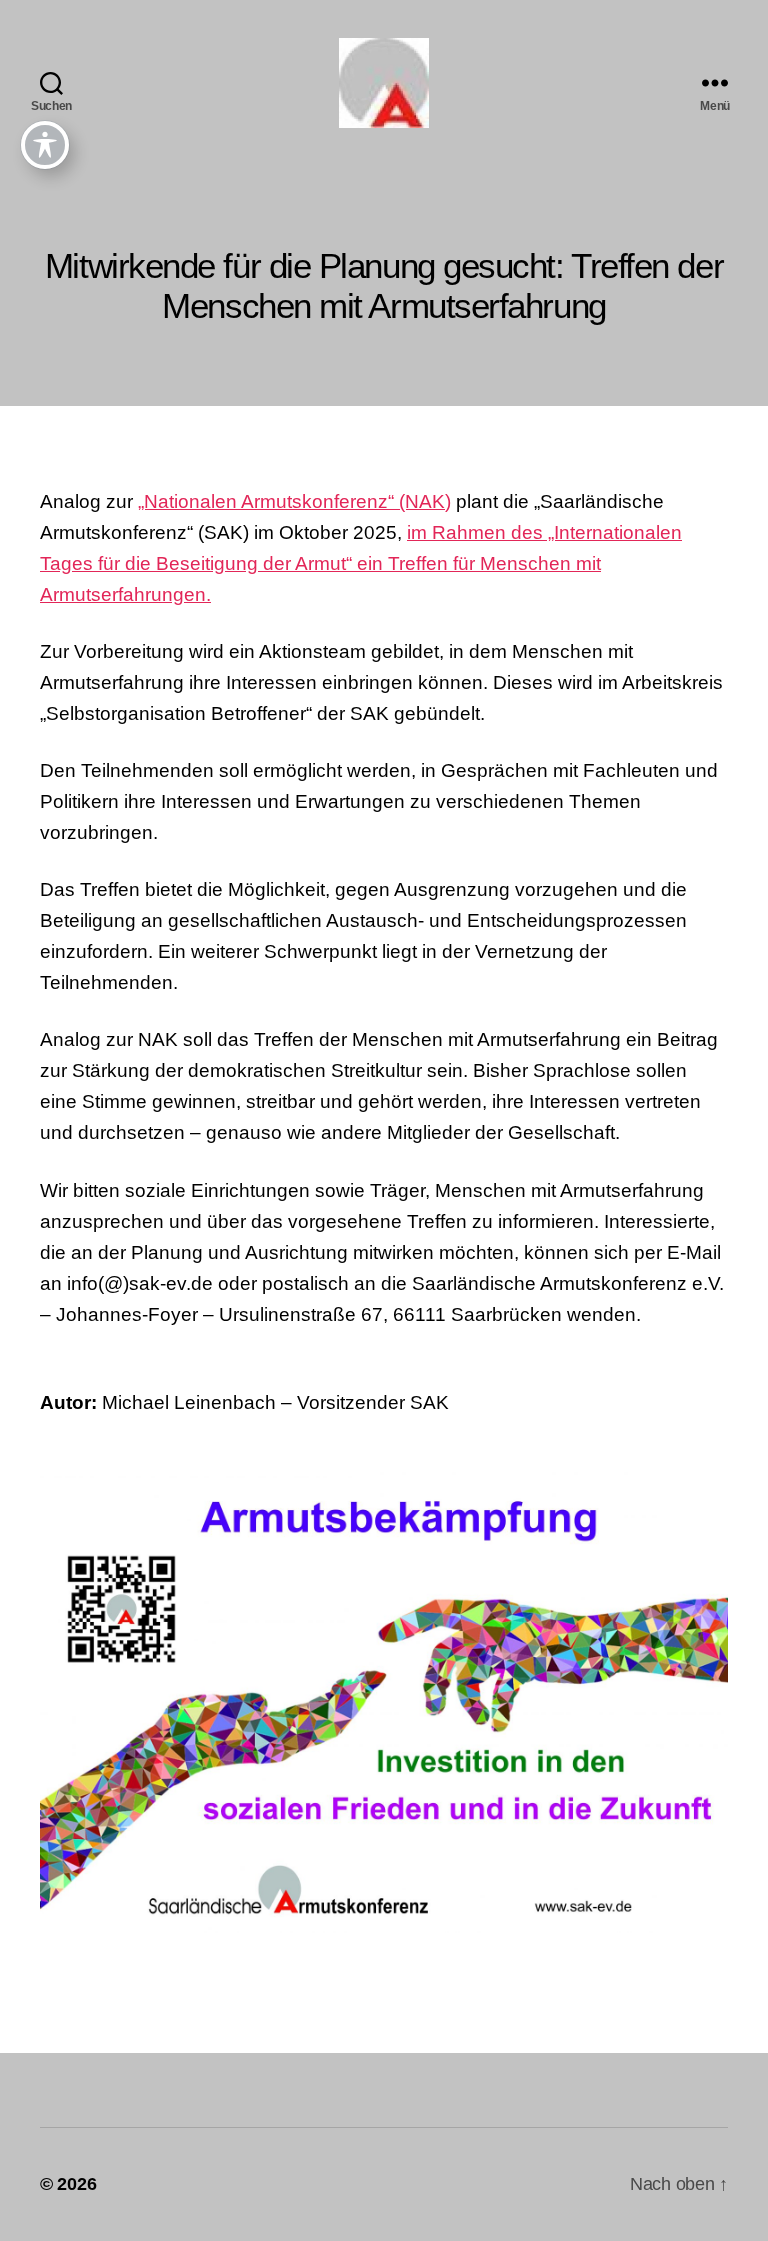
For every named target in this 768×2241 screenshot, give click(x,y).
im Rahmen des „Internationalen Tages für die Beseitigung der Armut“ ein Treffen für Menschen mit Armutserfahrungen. (361, 563)
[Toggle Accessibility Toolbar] (45, 145)
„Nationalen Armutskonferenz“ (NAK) (294, 501)
